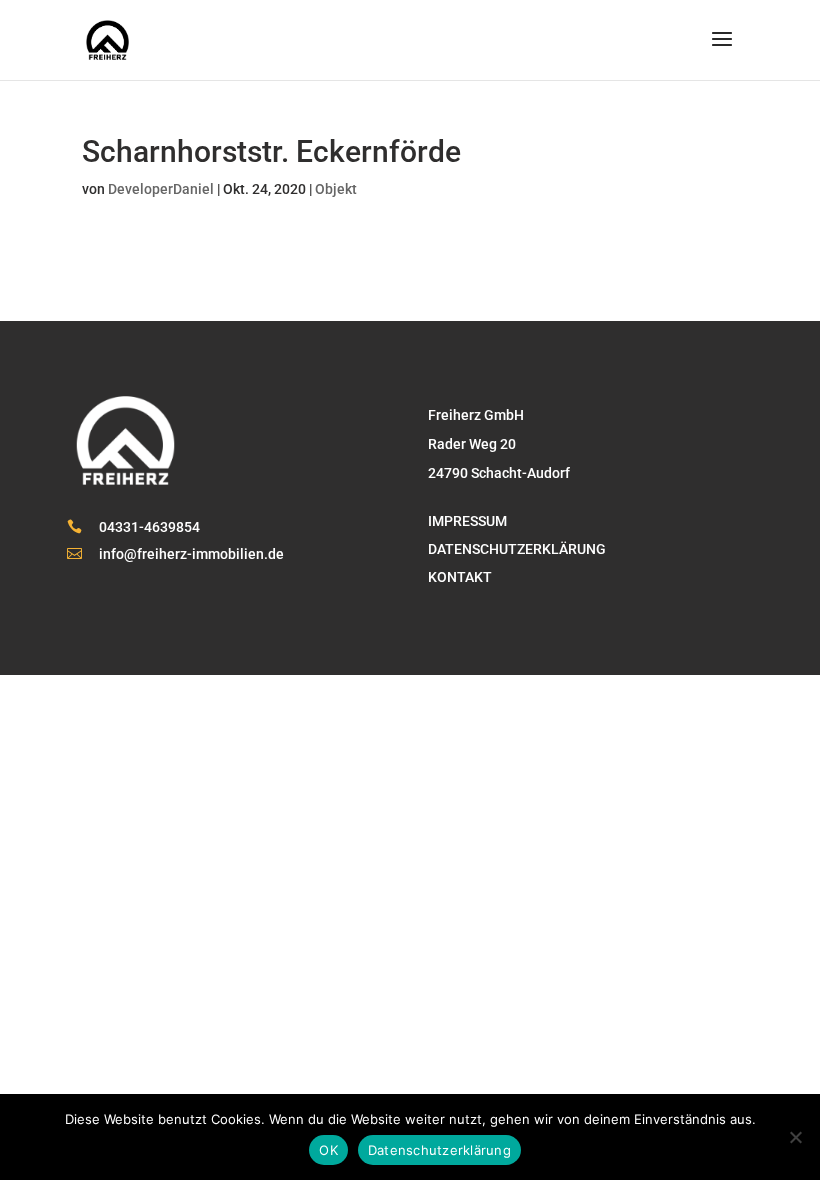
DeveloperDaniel (161, 189)
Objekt (336, 189)
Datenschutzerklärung (439, 1150)
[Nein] (795, 1137)
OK (328, 1150)
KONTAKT (460, 577)
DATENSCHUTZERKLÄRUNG (517, 549)
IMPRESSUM (467, 521)
